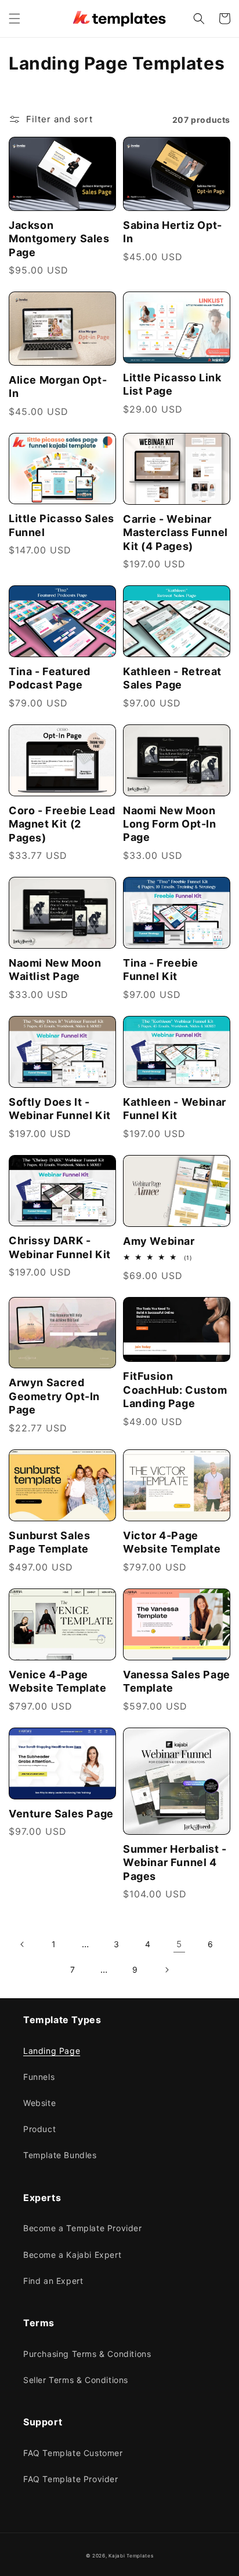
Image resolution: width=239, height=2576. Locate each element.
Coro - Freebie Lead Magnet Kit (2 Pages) (62, 824)
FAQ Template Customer (73, 2453)
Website (39, 2103)
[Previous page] (23, 1944)
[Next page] (166, 1970)
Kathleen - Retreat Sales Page (172, 678)
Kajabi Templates (131, 2556)
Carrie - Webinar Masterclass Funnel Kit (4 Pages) (175, 533)
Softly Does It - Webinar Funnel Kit (60, 1109)
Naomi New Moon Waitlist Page (55, 970)
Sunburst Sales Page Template (49, 1542)
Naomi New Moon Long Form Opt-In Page (170, 824)
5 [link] (179, 1944)
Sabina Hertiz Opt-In (173, 232)
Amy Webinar (159, 1241)
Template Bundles (60, 2155)
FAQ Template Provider (71, 2479)
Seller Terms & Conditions (76, 2380)
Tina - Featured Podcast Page (50, 678)
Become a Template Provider (83, 2228)
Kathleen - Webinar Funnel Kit (175, 1109)
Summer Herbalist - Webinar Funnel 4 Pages (175, 1863)
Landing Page (52, 2051)
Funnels (39, 2077)
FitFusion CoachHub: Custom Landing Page (175, 1390)
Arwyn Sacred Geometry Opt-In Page (54, 1396)
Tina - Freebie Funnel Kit (160, 970)
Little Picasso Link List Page (172, 384)
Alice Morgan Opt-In (58, 387)
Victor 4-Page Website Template (172, 1542)
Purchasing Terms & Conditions (87, 2354)
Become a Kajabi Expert (72, 2255)
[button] (15, 19)
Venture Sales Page (61, 1814)
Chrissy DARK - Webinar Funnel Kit (60, 1247)
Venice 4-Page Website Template (58, 1681)
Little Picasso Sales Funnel (61, 525)
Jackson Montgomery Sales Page (59, 239)
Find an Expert (53, 2281)
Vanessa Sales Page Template (177, 1681)
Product (39, 2129)
